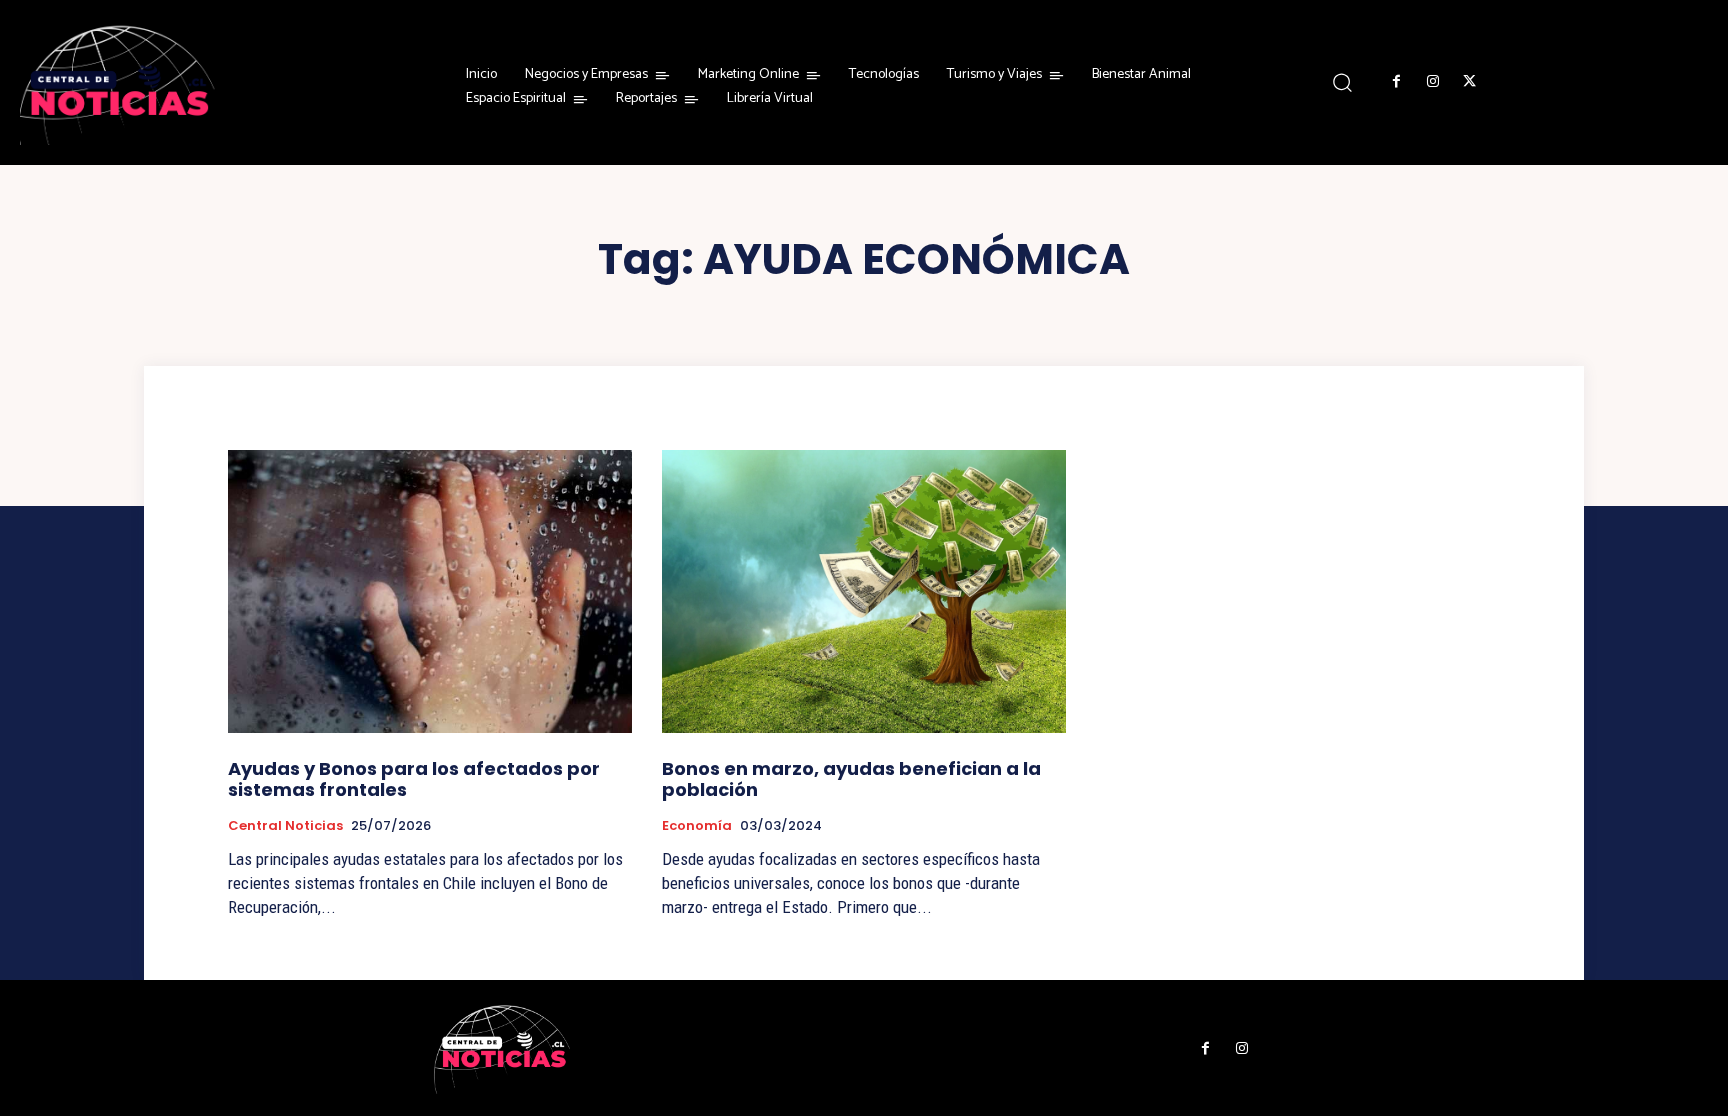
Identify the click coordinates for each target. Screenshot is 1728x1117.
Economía (697, 826)
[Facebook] (1397, 82)
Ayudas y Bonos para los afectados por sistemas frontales (414, 779)
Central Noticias (285, 826)
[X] (1469, 82)
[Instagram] (1433, 82)
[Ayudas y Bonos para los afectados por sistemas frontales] (430, 591)
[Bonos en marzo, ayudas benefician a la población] (864, 591)
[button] (1342, 81)
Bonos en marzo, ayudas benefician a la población (851, 779)
